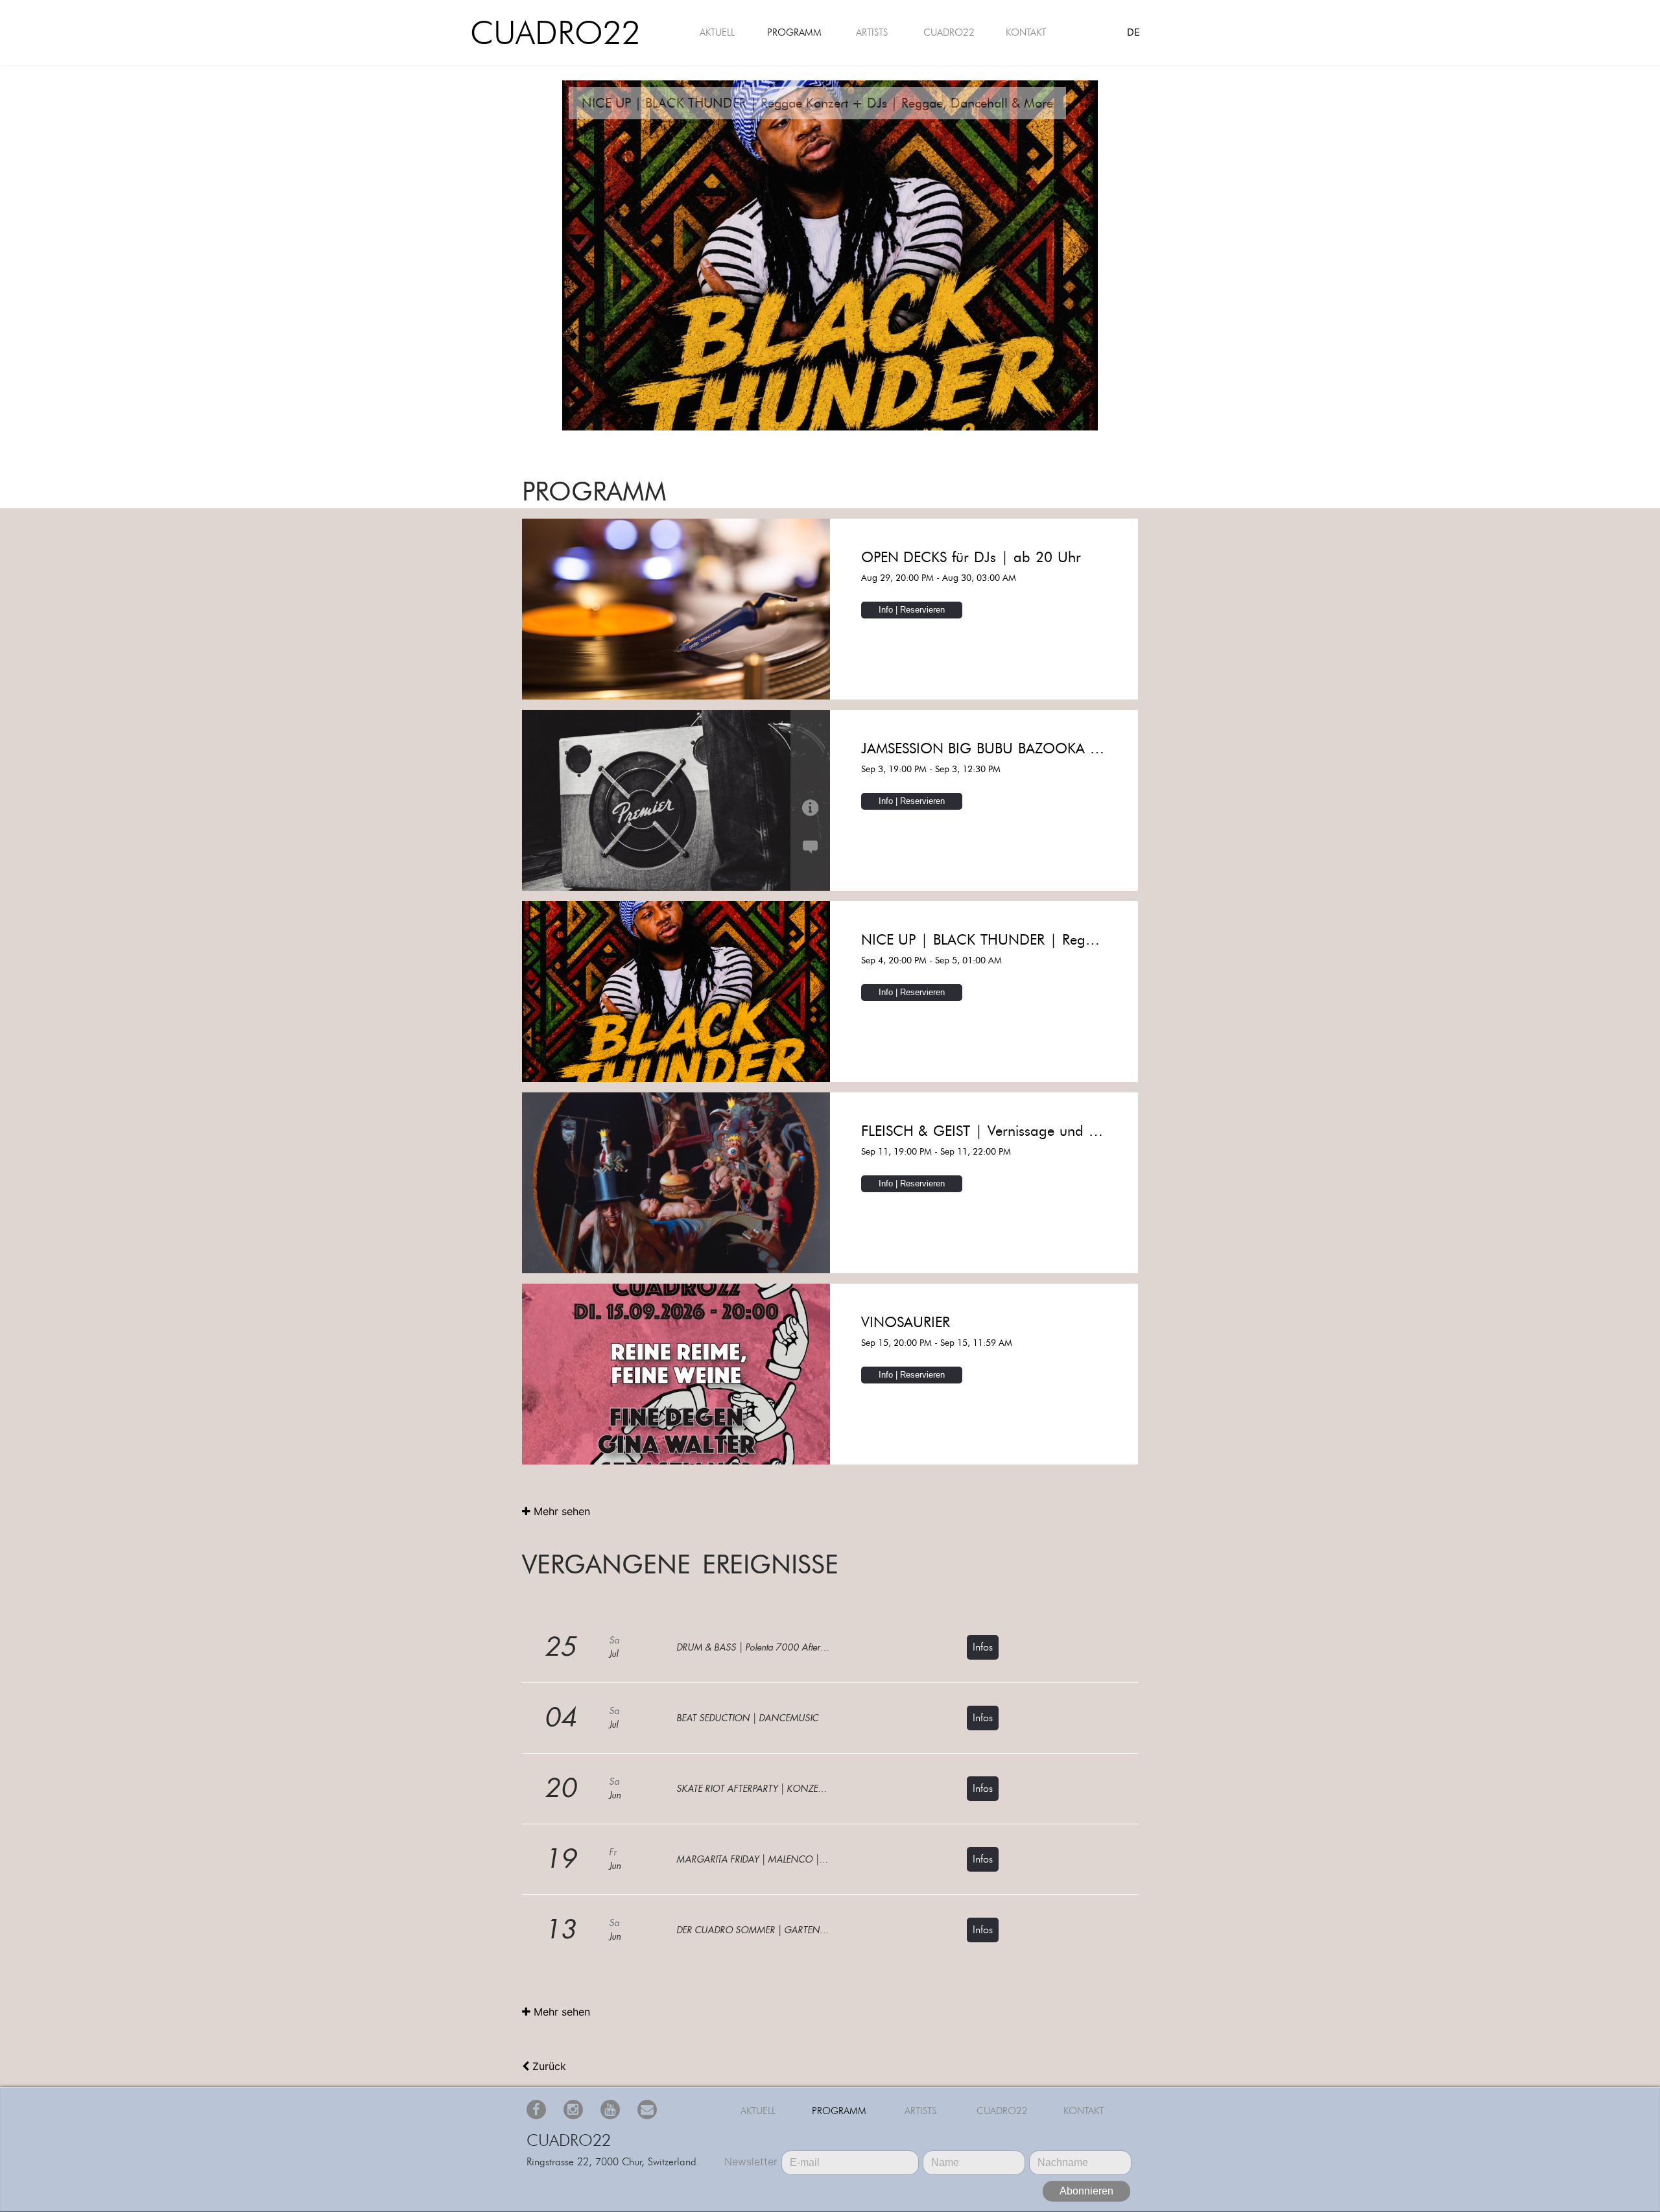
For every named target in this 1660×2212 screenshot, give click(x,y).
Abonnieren (1086, 2191)
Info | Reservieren (912, 610)
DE (1133, 32)
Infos (983, 1647)
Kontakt (1026, 32)
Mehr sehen (560, 1511)
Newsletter (751, 2161)
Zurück (548, 2066)
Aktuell (717, 32)
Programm (794, 32)
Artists (872, 32)
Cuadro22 (546, 33)
